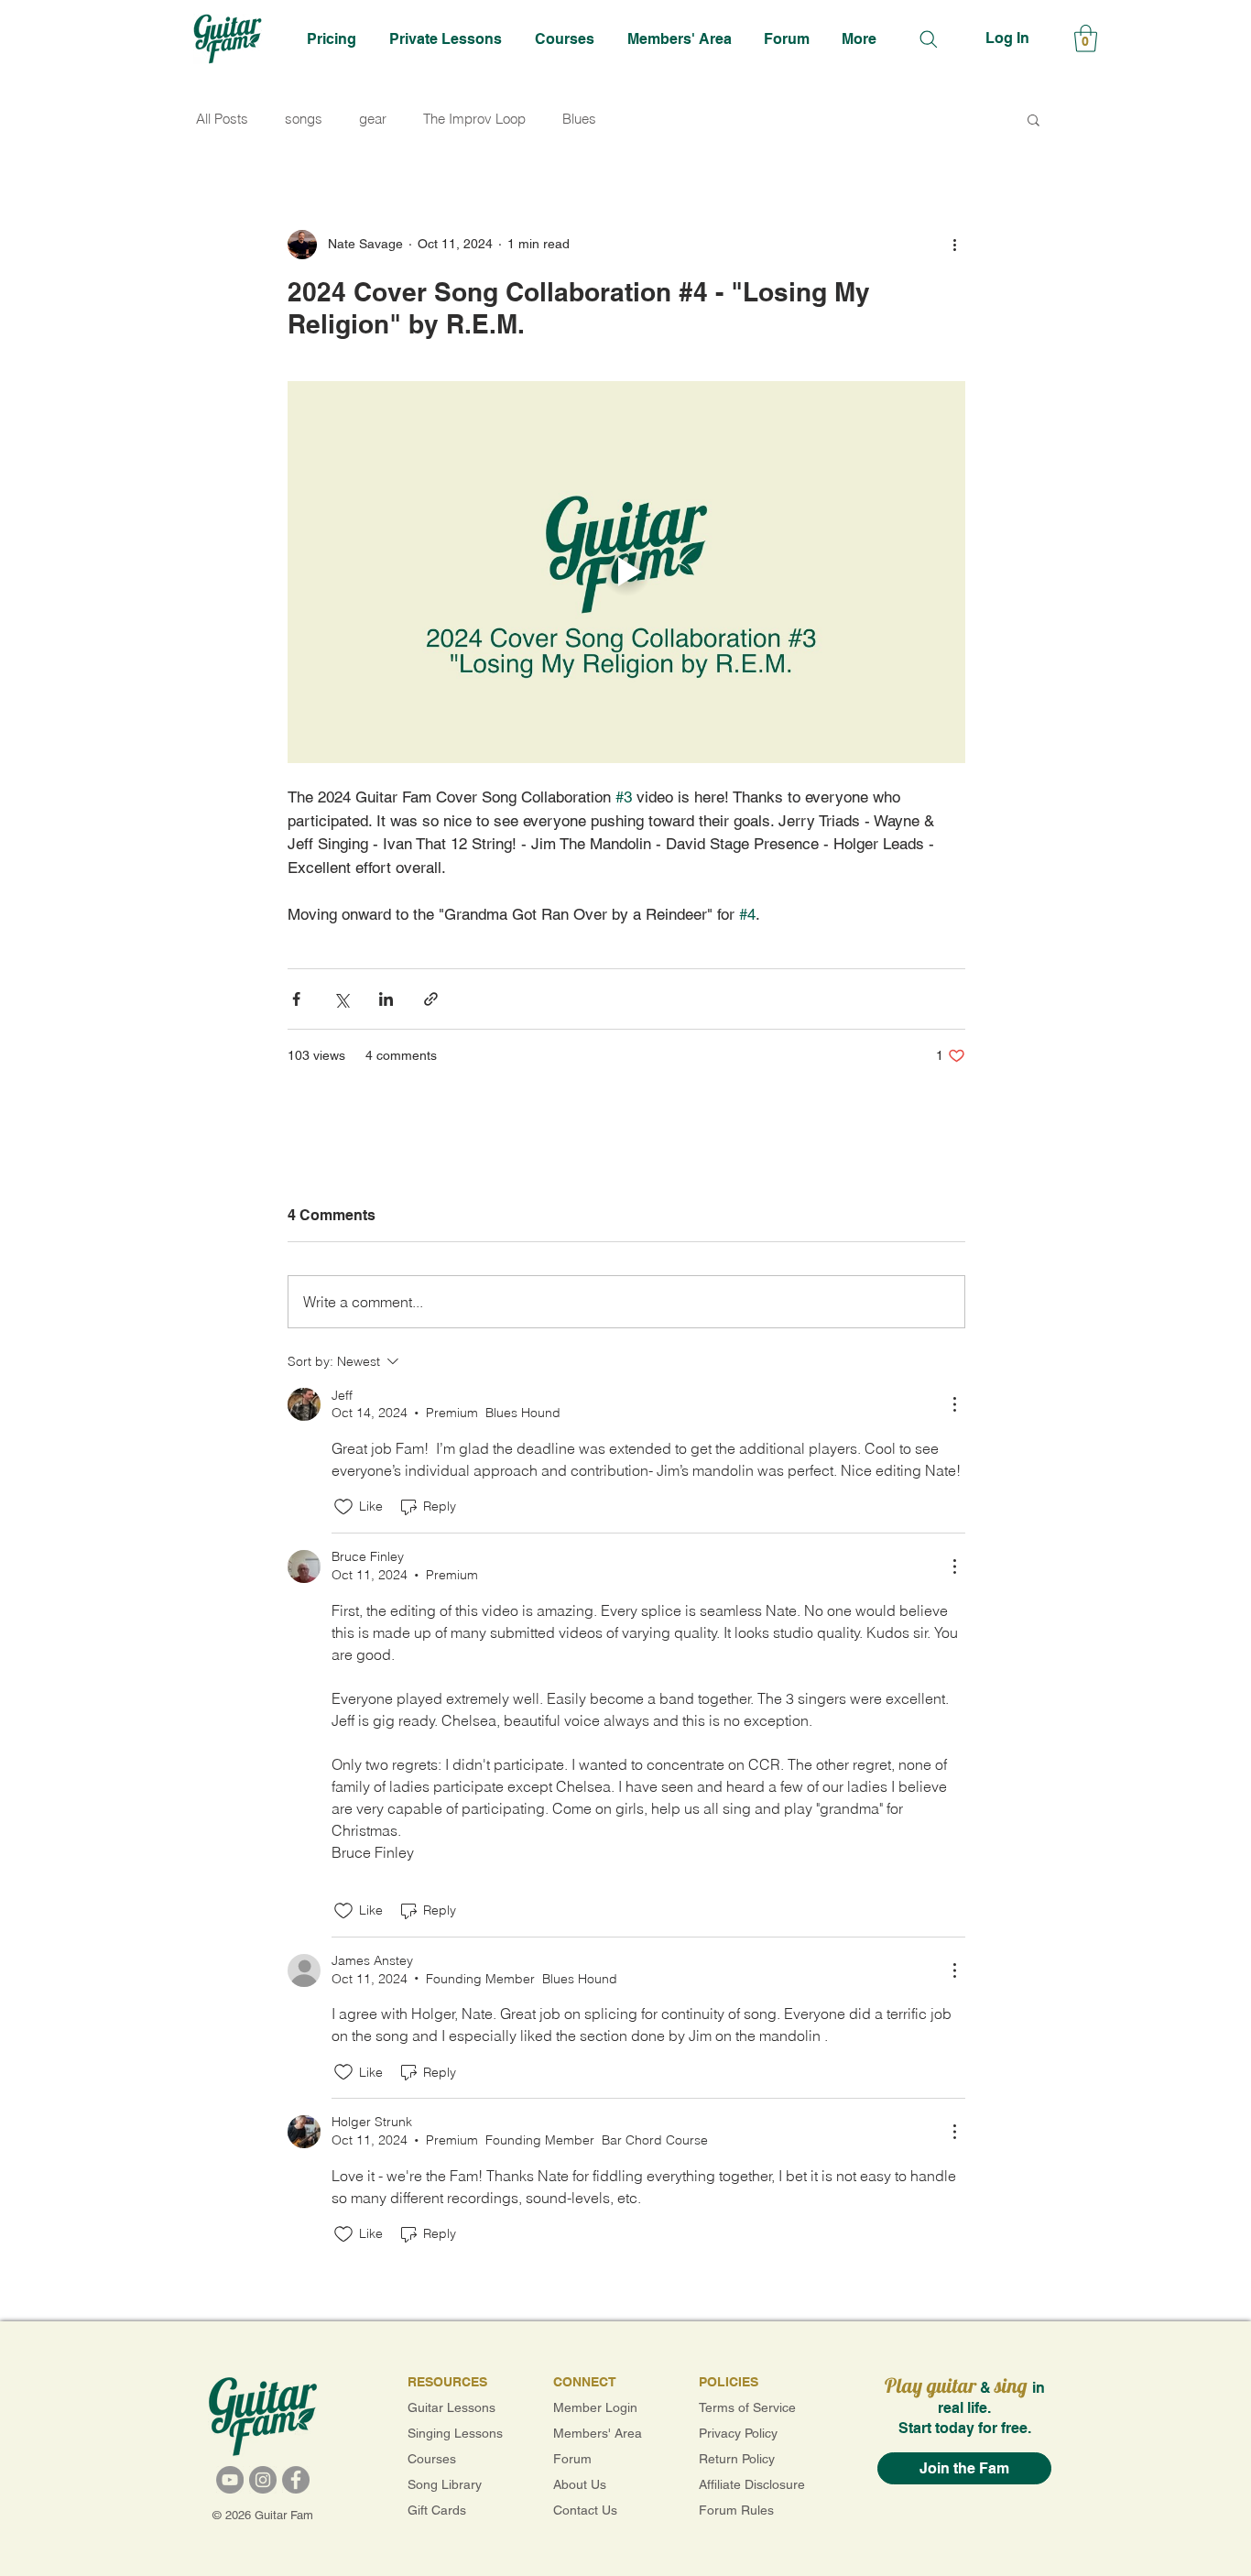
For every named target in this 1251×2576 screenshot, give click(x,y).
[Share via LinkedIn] (386, 999)
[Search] (928, 39)
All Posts (222, 119)
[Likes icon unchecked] (343, 1507)
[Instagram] (263, 2480)
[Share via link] (431, 999)
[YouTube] (230, 2480)
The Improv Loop (474, 119)
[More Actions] (954, 1404)
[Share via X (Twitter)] (341, 999)
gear (373, 119)
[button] (448, 38)
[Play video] (626, 572)
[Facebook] (296, 2480)
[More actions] (954, 245)
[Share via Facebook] (296, 999)
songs (304, 119)
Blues (579, 119)
